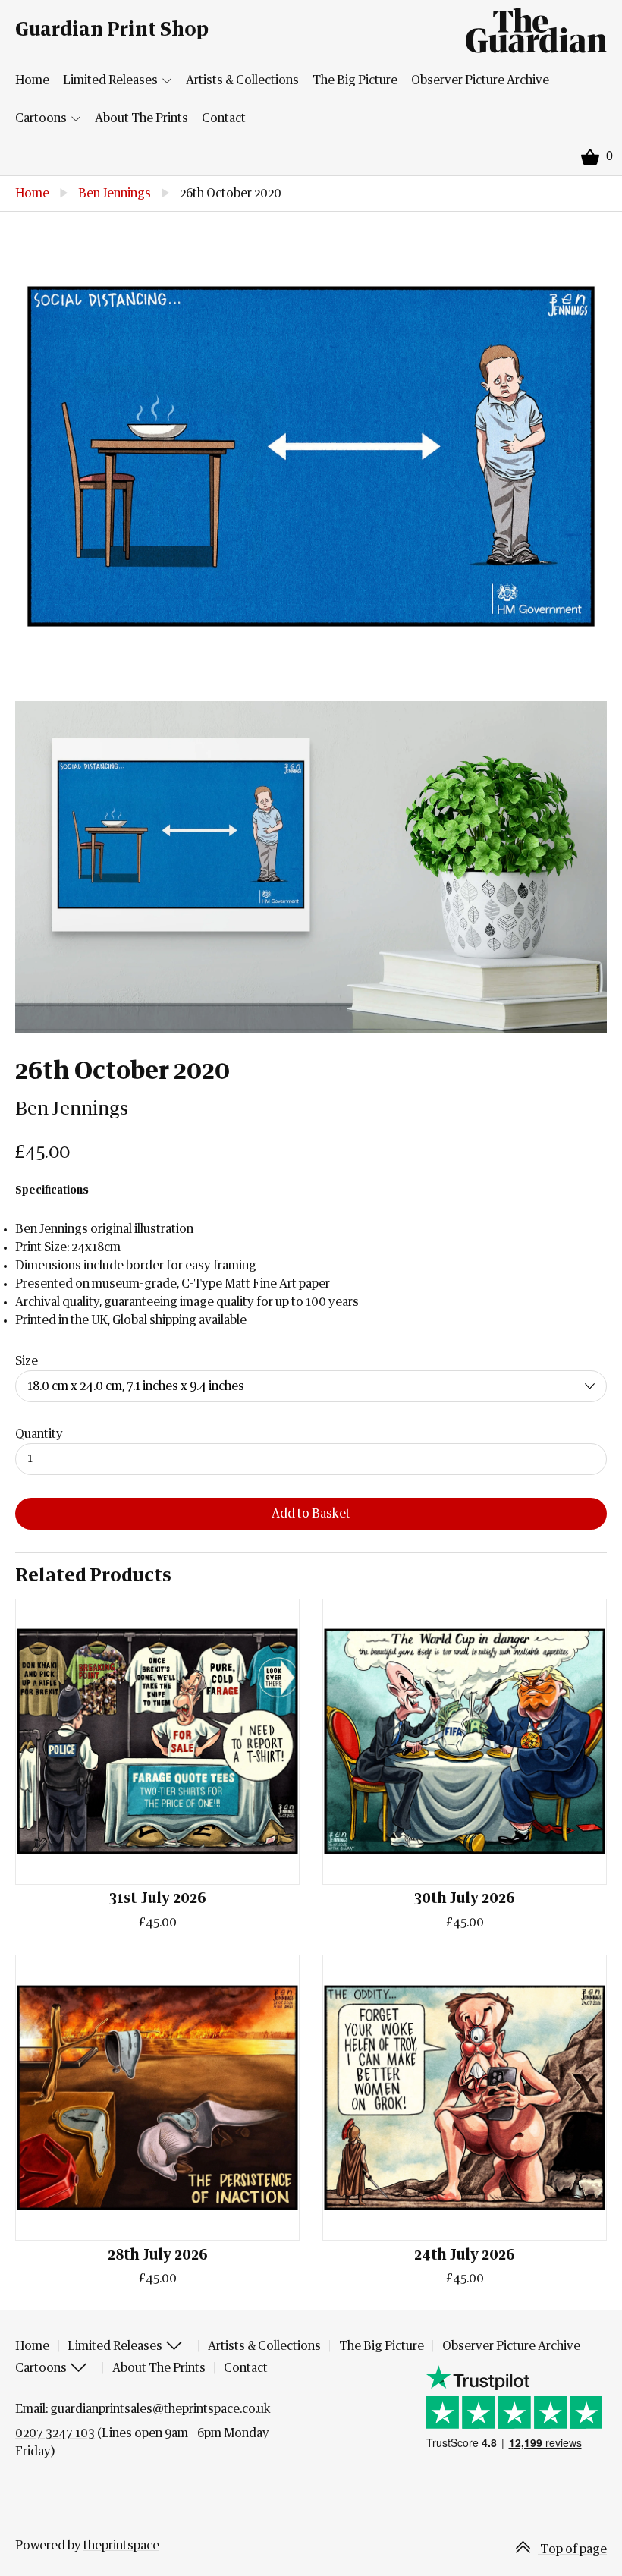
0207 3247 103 (55, 2433)
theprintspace (121, 2546)
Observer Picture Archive (480, 80)
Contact (224, 118)
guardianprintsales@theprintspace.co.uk (160, 2409)
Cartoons (42, 118)
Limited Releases (112, 80)
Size (27, 1361)
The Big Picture (355, 80)
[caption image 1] (311, 456)
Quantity (39, 1434)
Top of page (572, 2549)
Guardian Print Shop (112, 30)
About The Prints (141, 118)
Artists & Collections (242, 80)
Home (32, 80)
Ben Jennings (115, 193)
